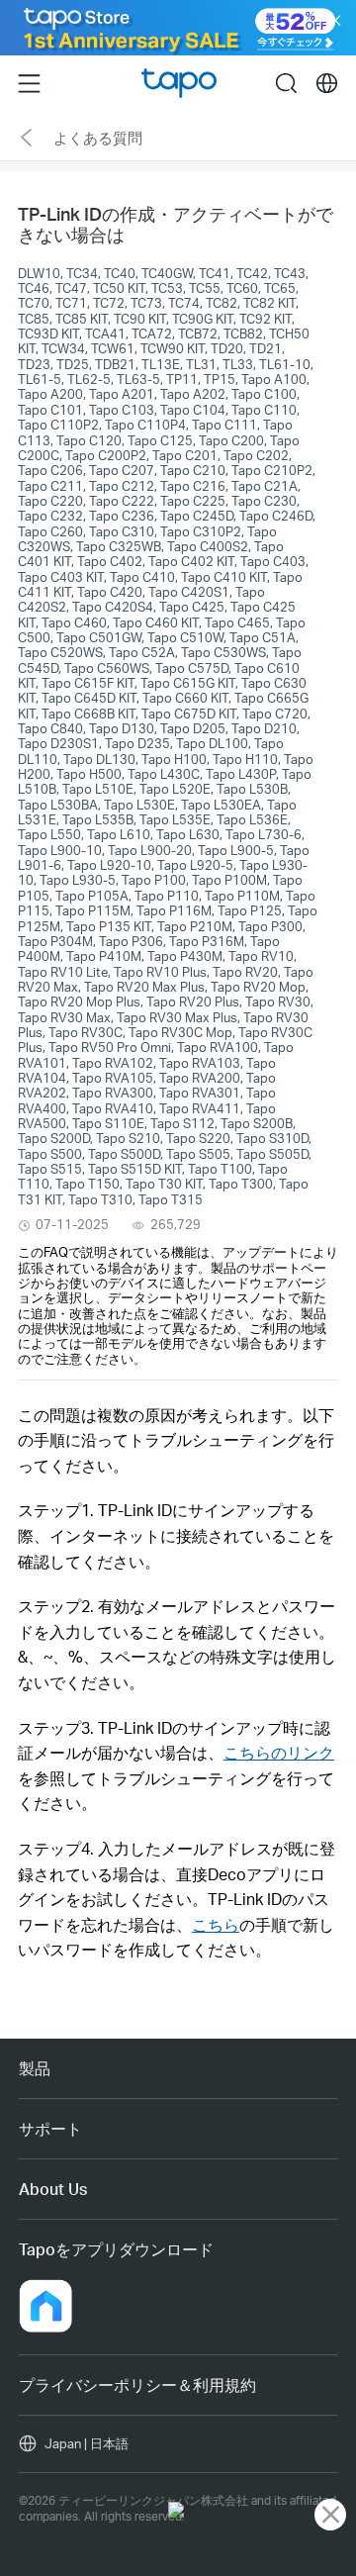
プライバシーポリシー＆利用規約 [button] (137, 2385)
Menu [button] (29, 82)
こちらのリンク (279, 1752)
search (286, 82)
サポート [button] (50, 2128)
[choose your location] (327, 84)
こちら (216, 1924)
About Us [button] (53, 2189)
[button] (45, 2306)
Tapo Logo (179, 84)
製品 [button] (35, 2068)
